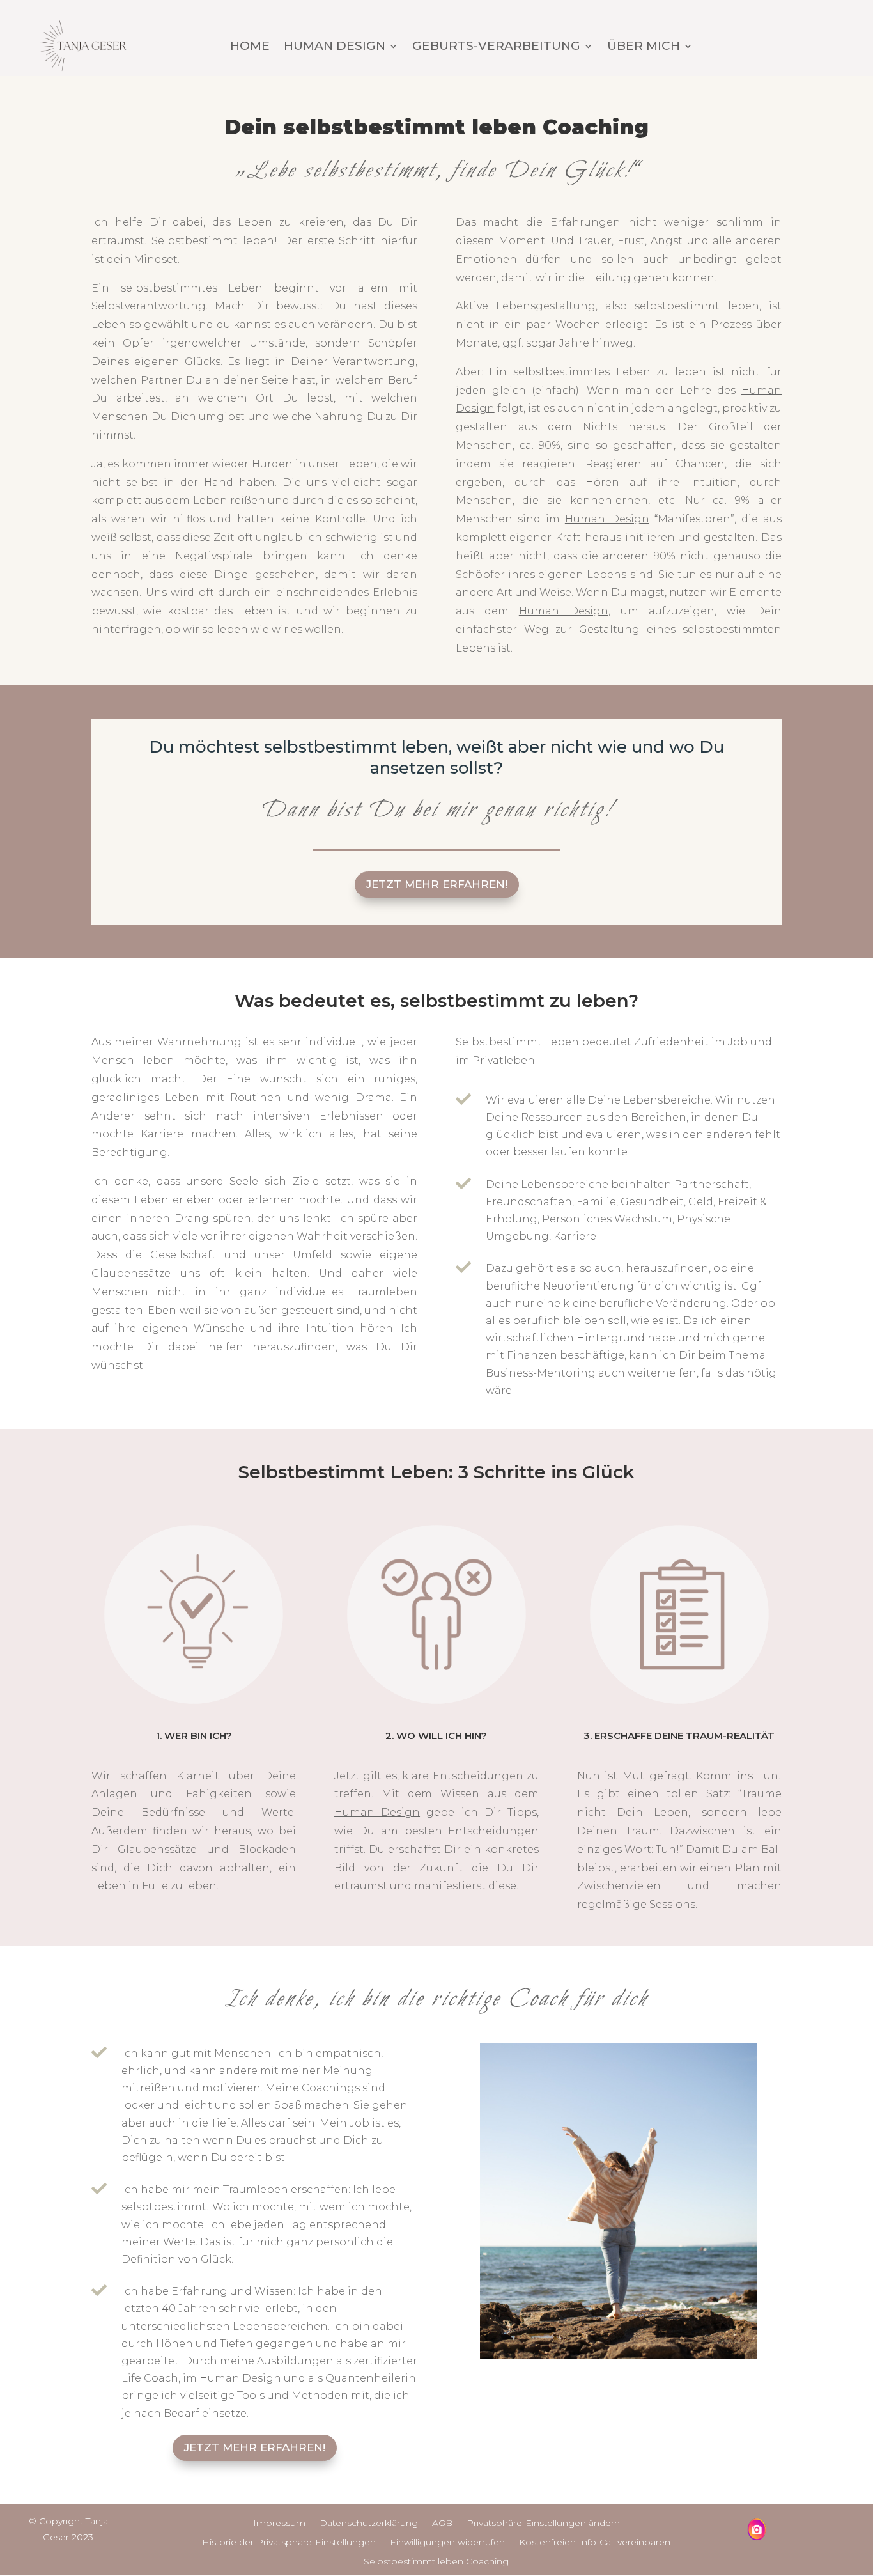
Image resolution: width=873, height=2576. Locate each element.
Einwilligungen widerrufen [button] (447, 2543)
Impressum (279, 2524)
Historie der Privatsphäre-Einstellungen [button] (289, 2543)
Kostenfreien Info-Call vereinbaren (595, 2543)
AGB (442, 2524)
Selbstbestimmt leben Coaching (436, 2562)
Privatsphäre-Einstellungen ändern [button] (543, 2524)
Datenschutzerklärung (369, 2524)
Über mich (644, 47)
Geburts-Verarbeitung (496, 47)
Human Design (335, 47)
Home (250, 47)
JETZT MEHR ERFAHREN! (437, 884)
